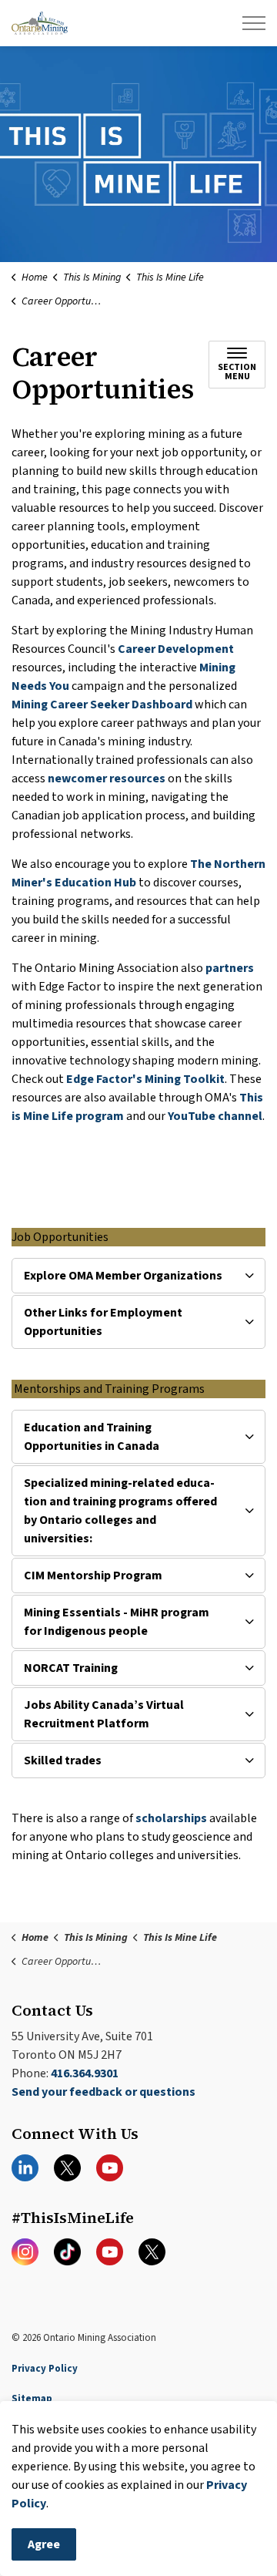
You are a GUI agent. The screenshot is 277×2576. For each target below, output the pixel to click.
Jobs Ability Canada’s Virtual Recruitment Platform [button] (104, 1714)
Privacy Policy (45, 2369)
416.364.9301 (85, 2073)
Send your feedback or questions (103, 2092)
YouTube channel (215, 1116)
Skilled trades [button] (63, 1760)
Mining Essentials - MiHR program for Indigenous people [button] (117, 1622)
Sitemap (32, 2399)
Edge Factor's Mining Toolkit (145, 1079)
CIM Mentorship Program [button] (93, 1576)
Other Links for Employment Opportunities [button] (103, 1322)
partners (230, 968)
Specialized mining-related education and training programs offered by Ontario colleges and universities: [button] (120, 1511)
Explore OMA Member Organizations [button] (123, 1276)
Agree (44, 2544)
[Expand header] (254, 23)
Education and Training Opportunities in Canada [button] (92, 1437)
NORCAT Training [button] (71, 1668)
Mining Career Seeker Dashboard (102, 705)
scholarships (172, 1818)
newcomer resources (107, 779)
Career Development (176, 649)
